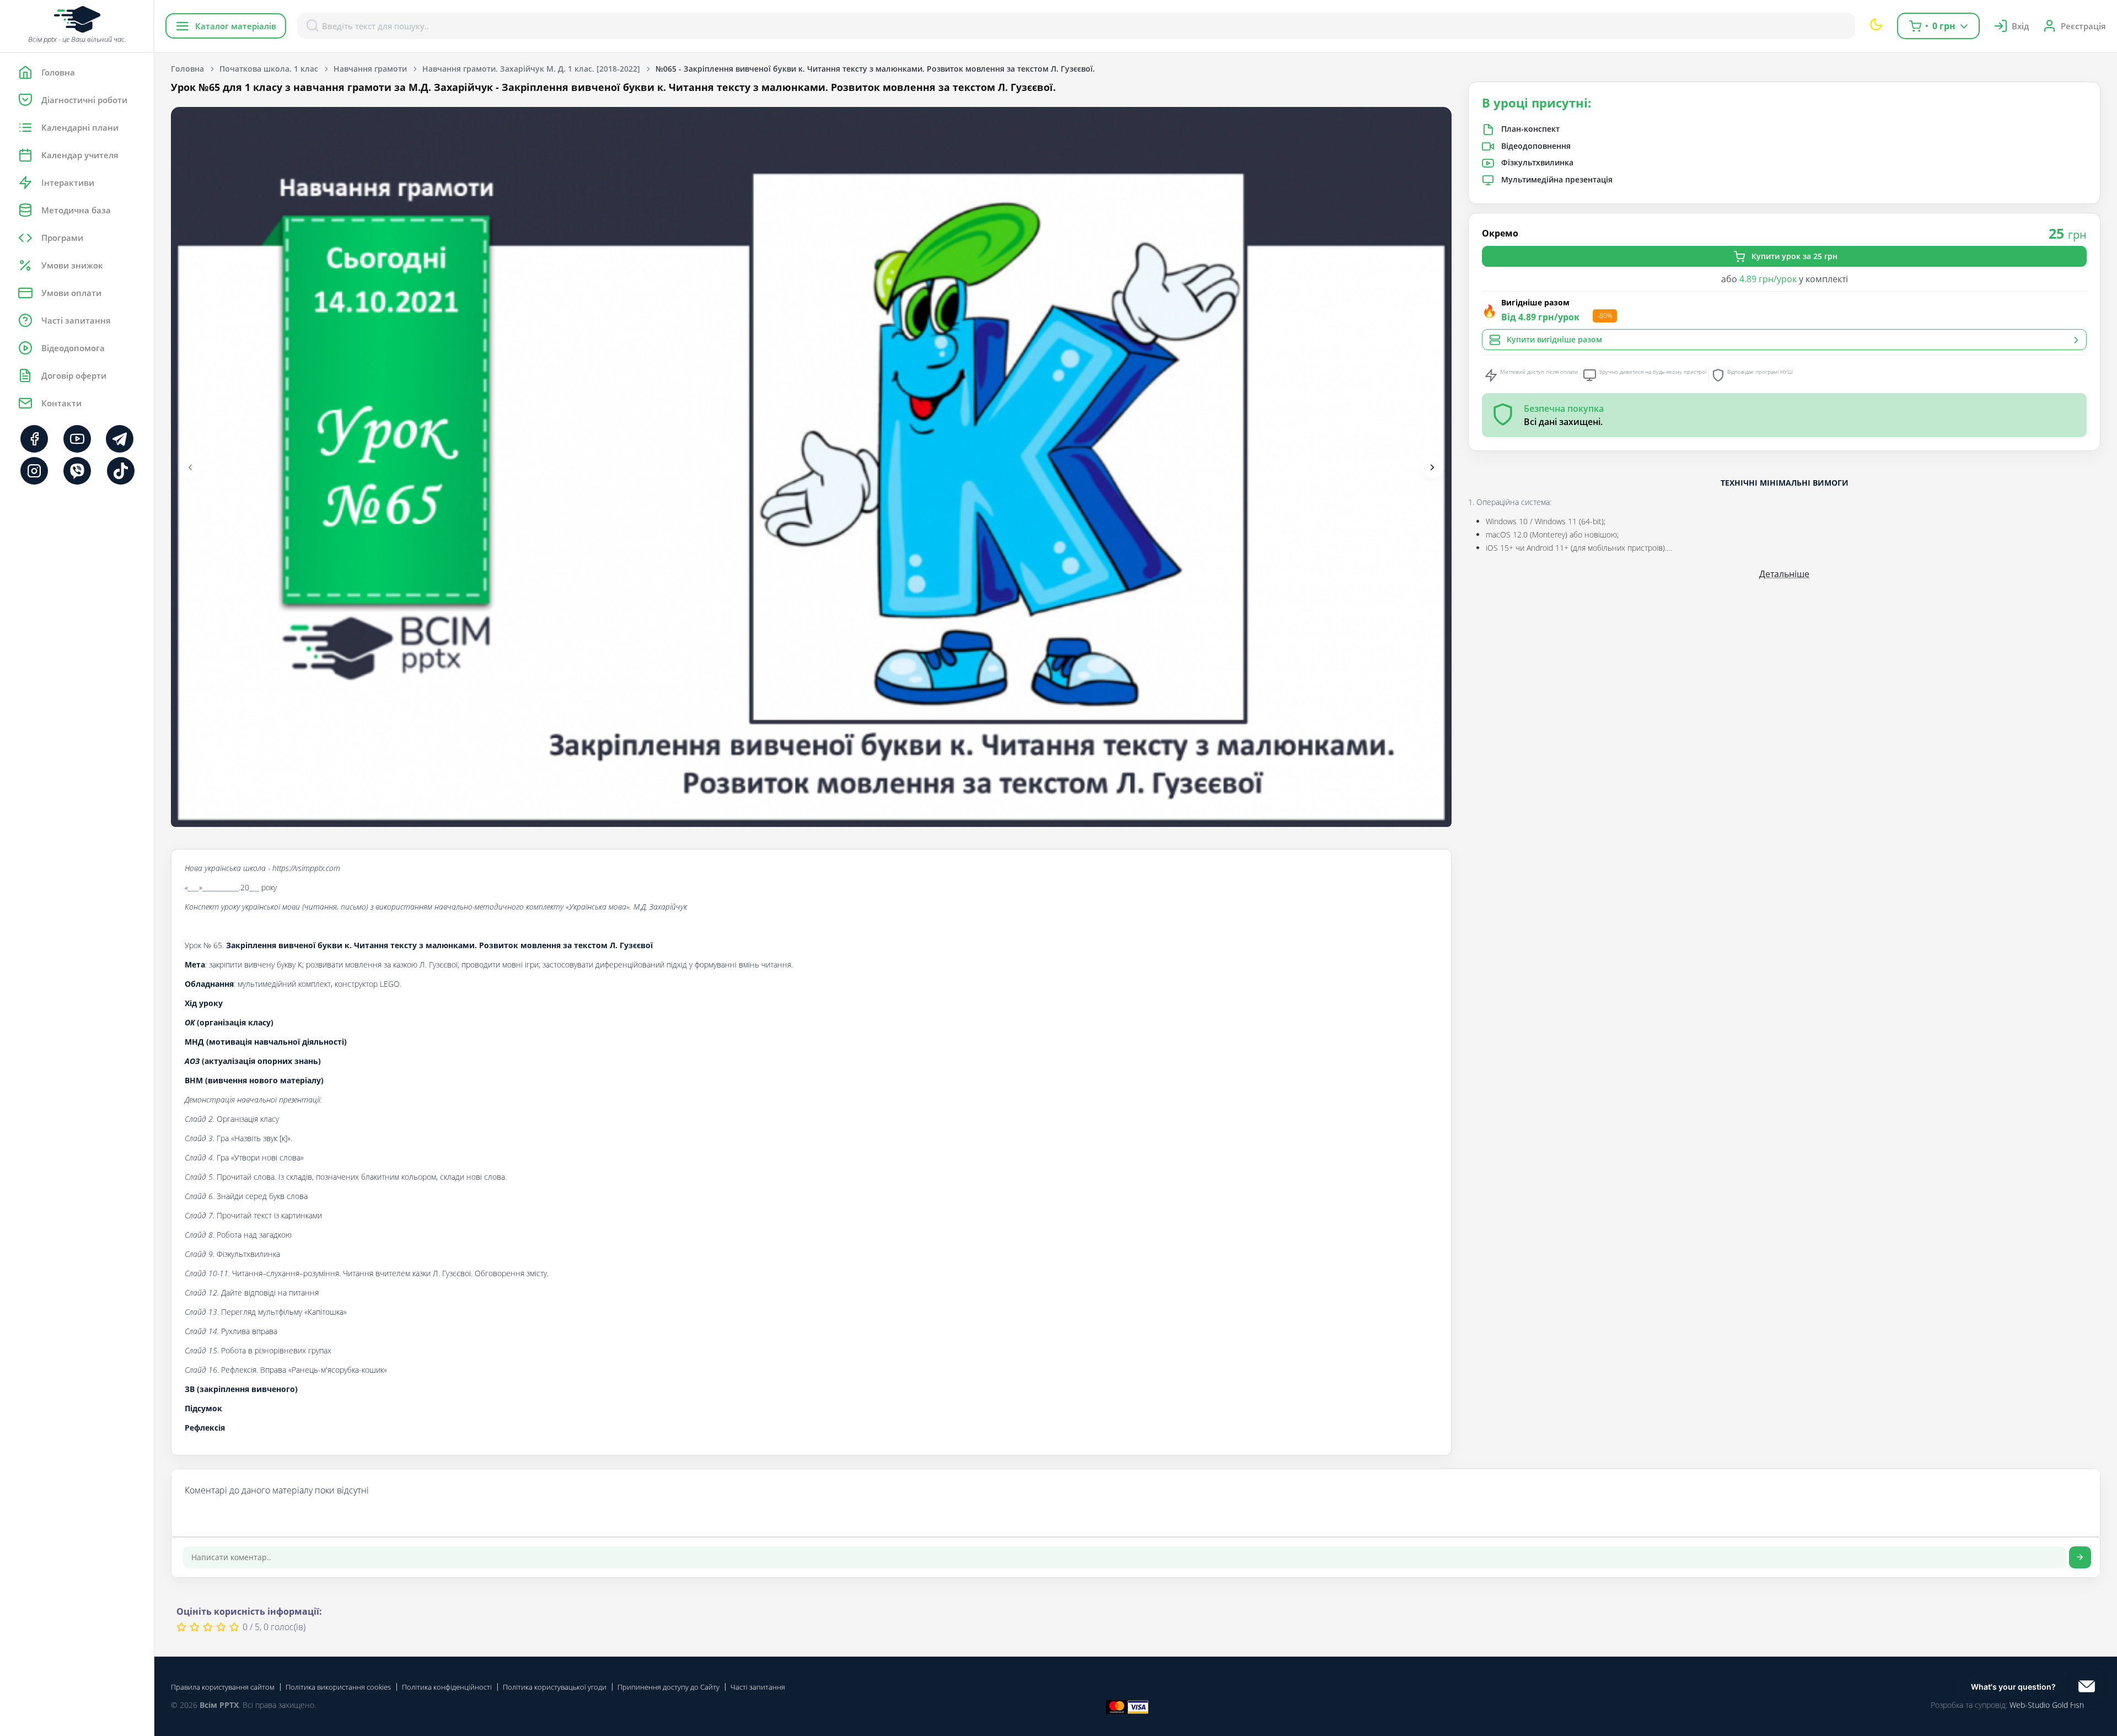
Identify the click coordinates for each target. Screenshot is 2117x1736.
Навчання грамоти (370, 69)
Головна (187, 69)
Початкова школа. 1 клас (269, 69)
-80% (1605, 316)
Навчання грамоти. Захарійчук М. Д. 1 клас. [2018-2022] (531, 69)
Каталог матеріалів (236, 26)
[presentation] (190, 467)
